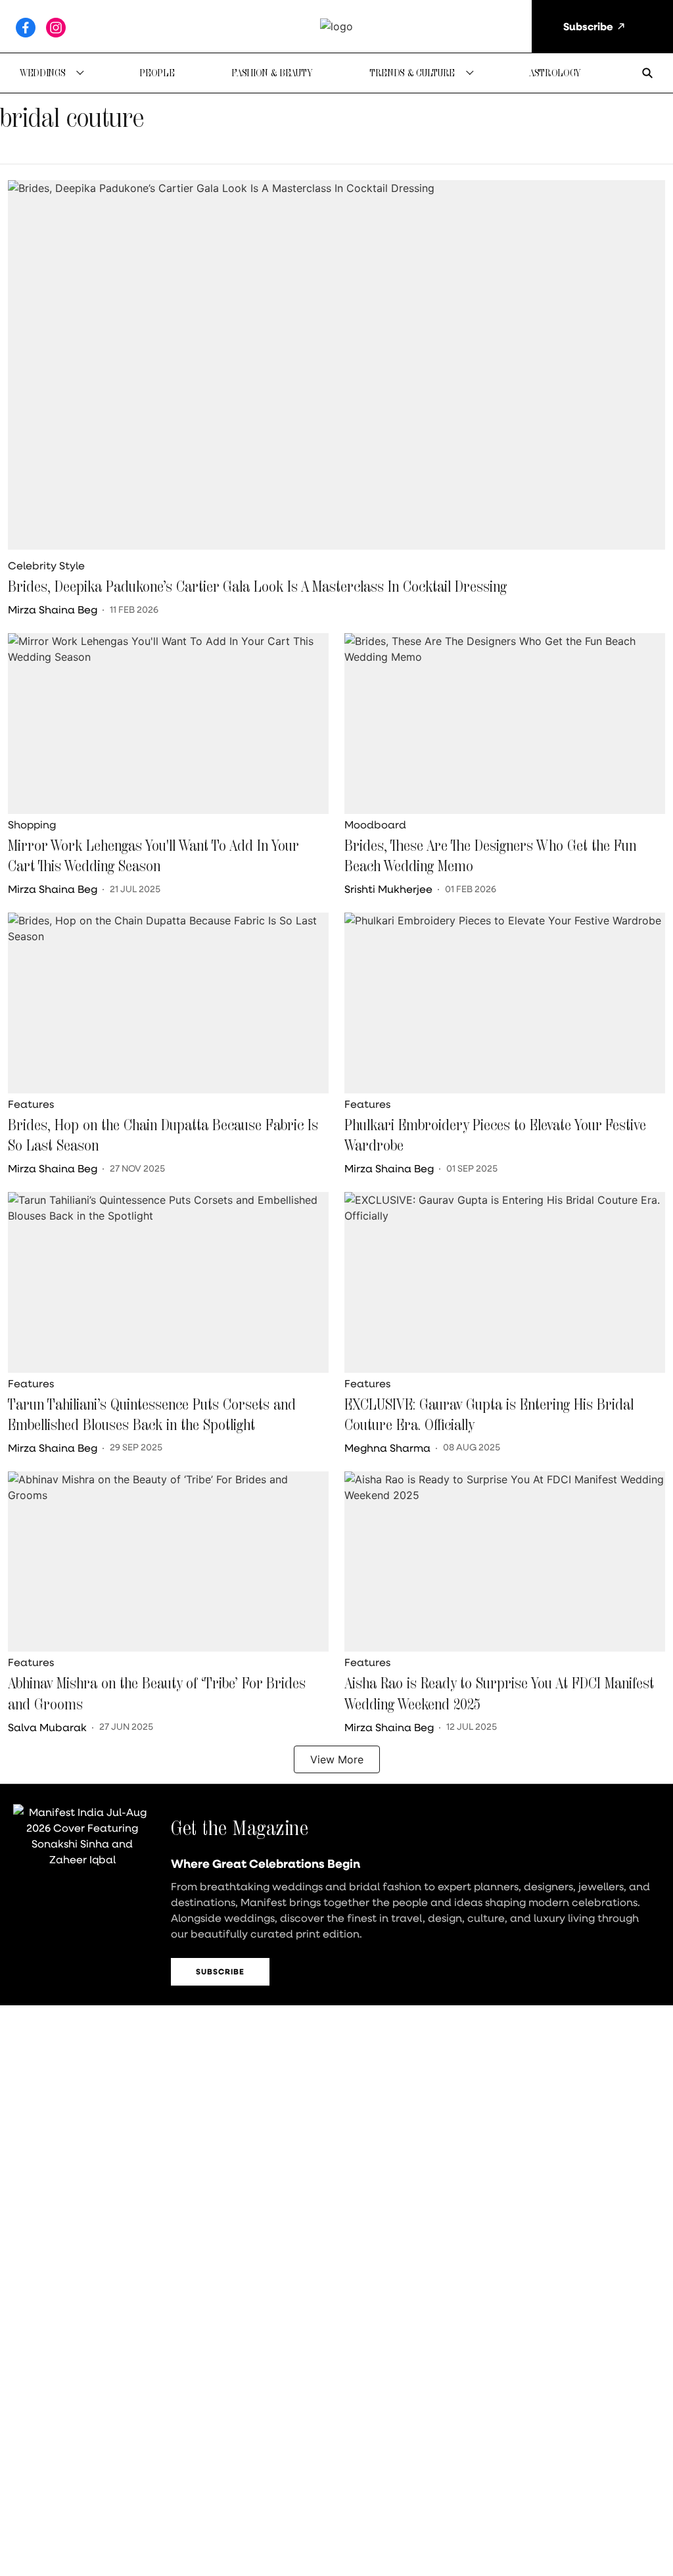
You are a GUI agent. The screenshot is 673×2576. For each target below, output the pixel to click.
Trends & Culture (412, 73)
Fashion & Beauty (272, 73)
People (157, 73)
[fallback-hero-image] (336, 365)
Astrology (555, 73)
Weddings (42, 73)
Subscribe (220, 1971)
